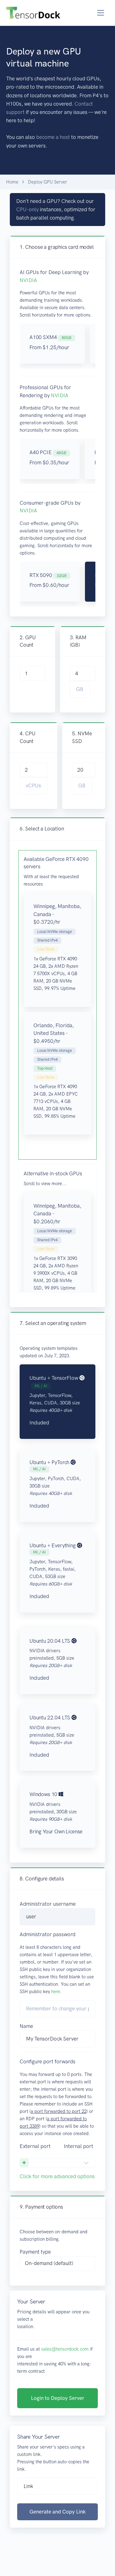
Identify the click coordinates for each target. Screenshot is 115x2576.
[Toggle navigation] (101, 13)
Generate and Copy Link (57, 2512)
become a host (53, 137)
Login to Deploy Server (58, 2398)
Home (12, 182)
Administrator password (48, 1934)
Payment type (35, 2252)
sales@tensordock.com (65, 2349)
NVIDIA (28, 280)
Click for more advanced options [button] (57, 2176)
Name (26, 2026)
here (56, 1992)
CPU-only (27, 209)
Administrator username (48, 1904)
